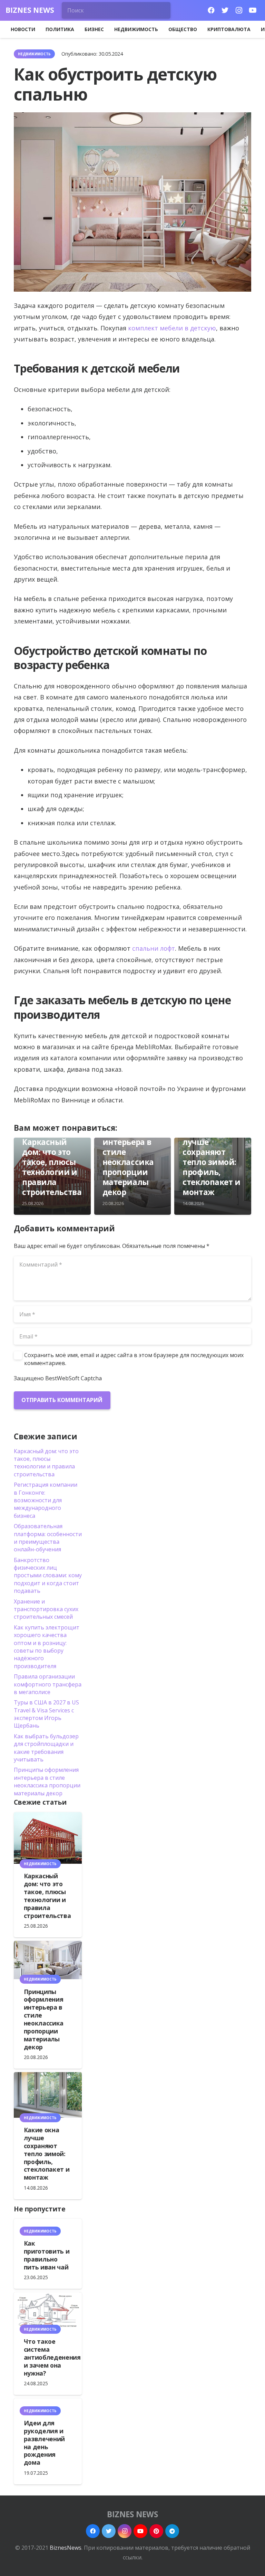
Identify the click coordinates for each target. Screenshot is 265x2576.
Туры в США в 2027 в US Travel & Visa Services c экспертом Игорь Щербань (46, 1714)
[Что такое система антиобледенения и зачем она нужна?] (48, 2311)
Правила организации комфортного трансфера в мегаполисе (48, 1684)
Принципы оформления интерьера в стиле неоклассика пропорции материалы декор (128, 1157)
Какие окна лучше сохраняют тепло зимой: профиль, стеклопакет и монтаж (211, 1162)
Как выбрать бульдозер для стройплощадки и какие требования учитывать (46, 1748)
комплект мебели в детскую (172, 328)
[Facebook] (211, 10)
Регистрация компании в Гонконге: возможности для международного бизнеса (46, 1500)
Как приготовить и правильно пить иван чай (47, 2255)
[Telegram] (172, 2531)
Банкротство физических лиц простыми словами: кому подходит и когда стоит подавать (48, 1576)
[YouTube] (253, 10)
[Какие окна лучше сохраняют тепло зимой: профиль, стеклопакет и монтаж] (48, 2095)
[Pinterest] (156, 2531)
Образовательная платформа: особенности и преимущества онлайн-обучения (48, 1538)
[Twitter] (225, 10)
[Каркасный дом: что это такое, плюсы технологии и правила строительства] (48, 1838)
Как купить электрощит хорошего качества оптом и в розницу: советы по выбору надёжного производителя (47, 1647)
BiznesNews (66, 2548)
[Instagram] (239, 10)
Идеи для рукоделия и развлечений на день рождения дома (44, 2443)
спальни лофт (154, 948)
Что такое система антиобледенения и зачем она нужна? (52, 2357)
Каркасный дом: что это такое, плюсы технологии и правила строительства (52, 1167)
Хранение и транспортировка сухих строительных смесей (46, 1609)
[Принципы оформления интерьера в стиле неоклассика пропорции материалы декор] (48, 1960)
